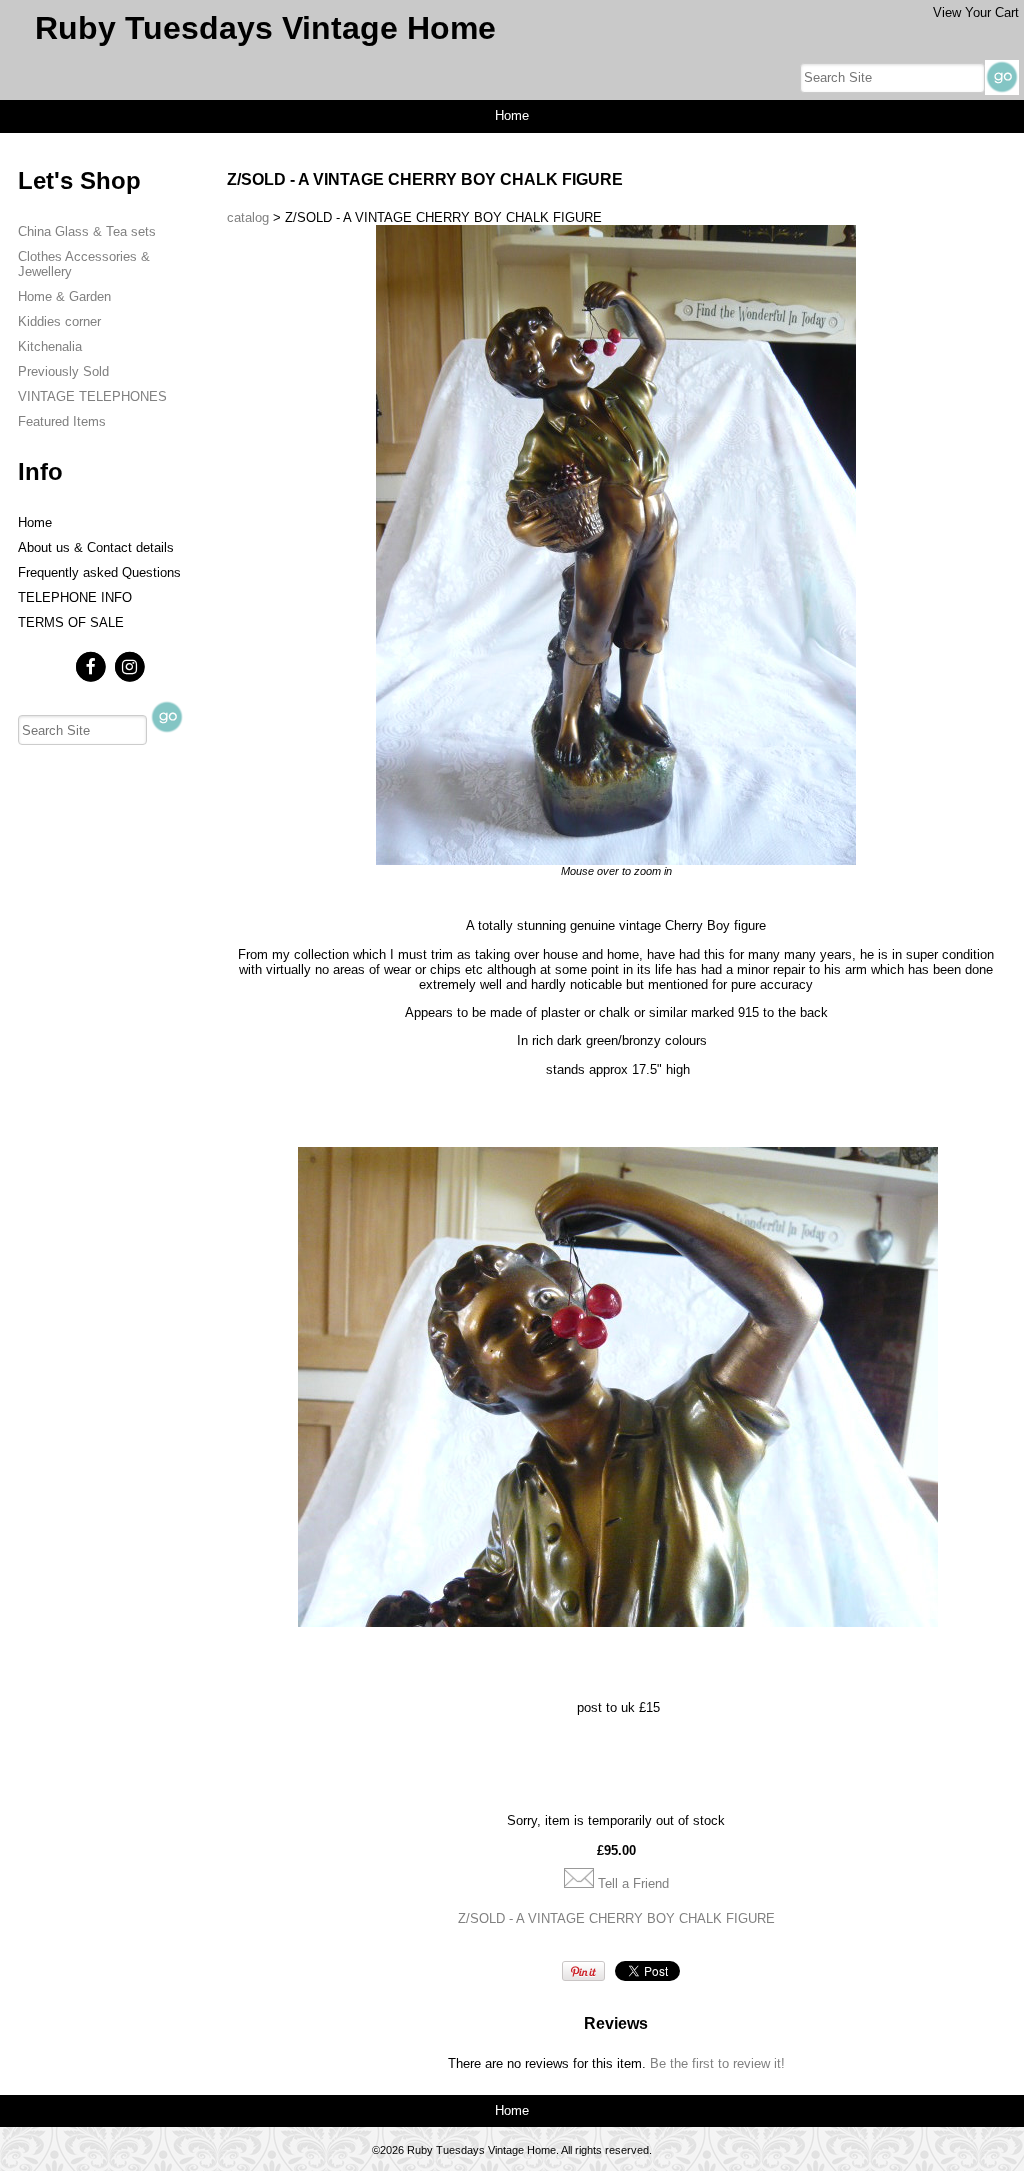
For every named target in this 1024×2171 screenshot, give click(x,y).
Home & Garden (64, 296)
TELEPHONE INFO (75, 597)
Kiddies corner (59, 321)
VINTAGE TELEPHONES (92, 396)
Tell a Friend (633, 1883)
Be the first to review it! (717, 2063)
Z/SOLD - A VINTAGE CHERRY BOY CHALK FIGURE (616, 1918)
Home (512, 115)
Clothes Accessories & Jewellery (84, 264)
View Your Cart (976, 12)
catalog (248, 217)
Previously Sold (63, 371)
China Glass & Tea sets (87, 231)
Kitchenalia (50, 346)
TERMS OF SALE (71, 622)
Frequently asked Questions (99, 572)
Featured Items (62, 421)
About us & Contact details (96, 547)
